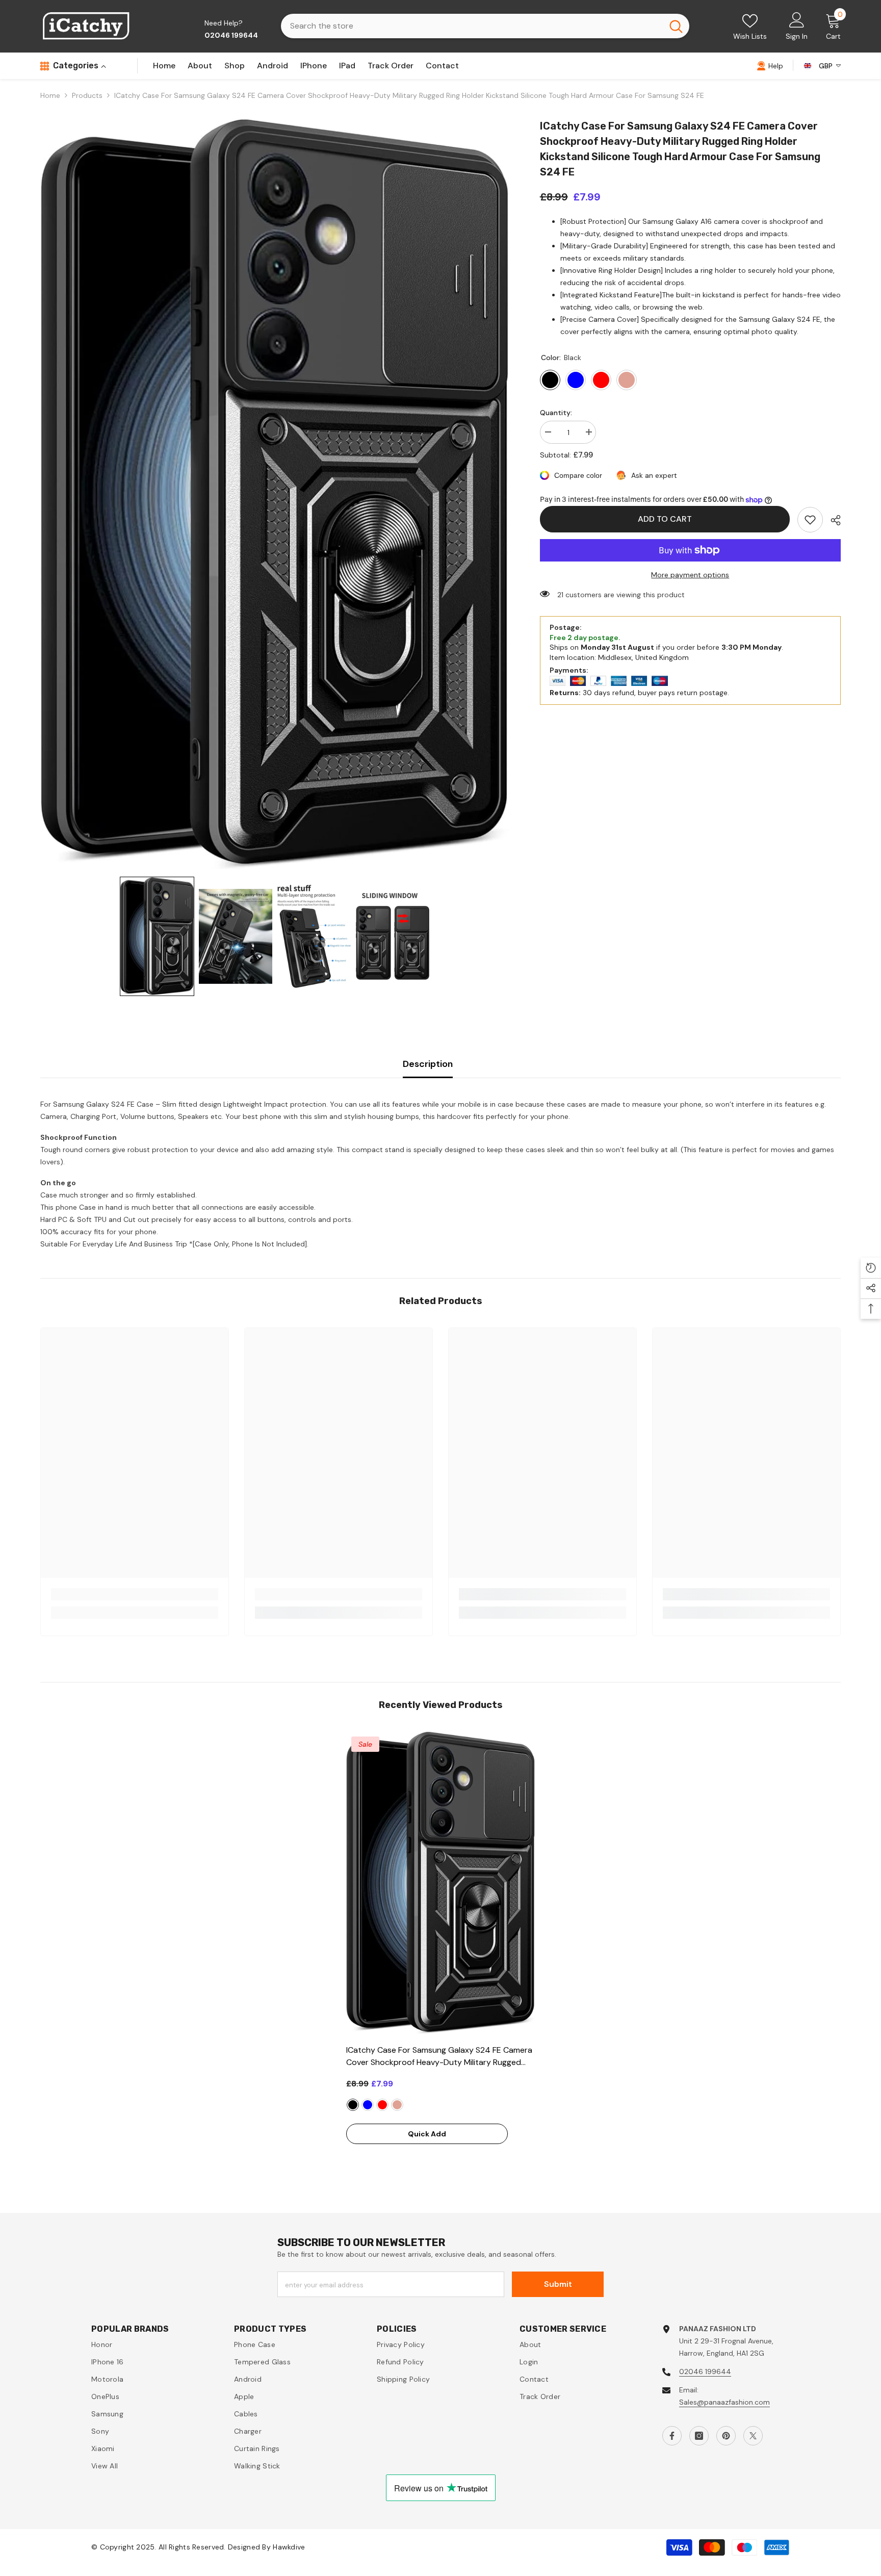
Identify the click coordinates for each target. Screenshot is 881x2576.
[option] (440, 1952)
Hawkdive (289, 2547)
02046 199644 (705, 2371)
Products (87, 95)
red (382, 2105)
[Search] (485, 26)
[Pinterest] (726, 2436)
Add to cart (665, 519)
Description (428, 1064)
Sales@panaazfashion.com (724, 2402)
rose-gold (397, 2105)
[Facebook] (672, 2436)
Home (50, 95)
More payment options (690, 575)
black (353, 2105)
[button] (157, 936)
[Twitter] (753, 2436)
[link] (810, 520)
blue (368, 2105)
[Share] (832, 520)
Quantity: (556, 413)
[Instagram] (699, 2436)
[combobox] (472, 26)
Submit (558, 2284)
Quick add (427, 2134)
